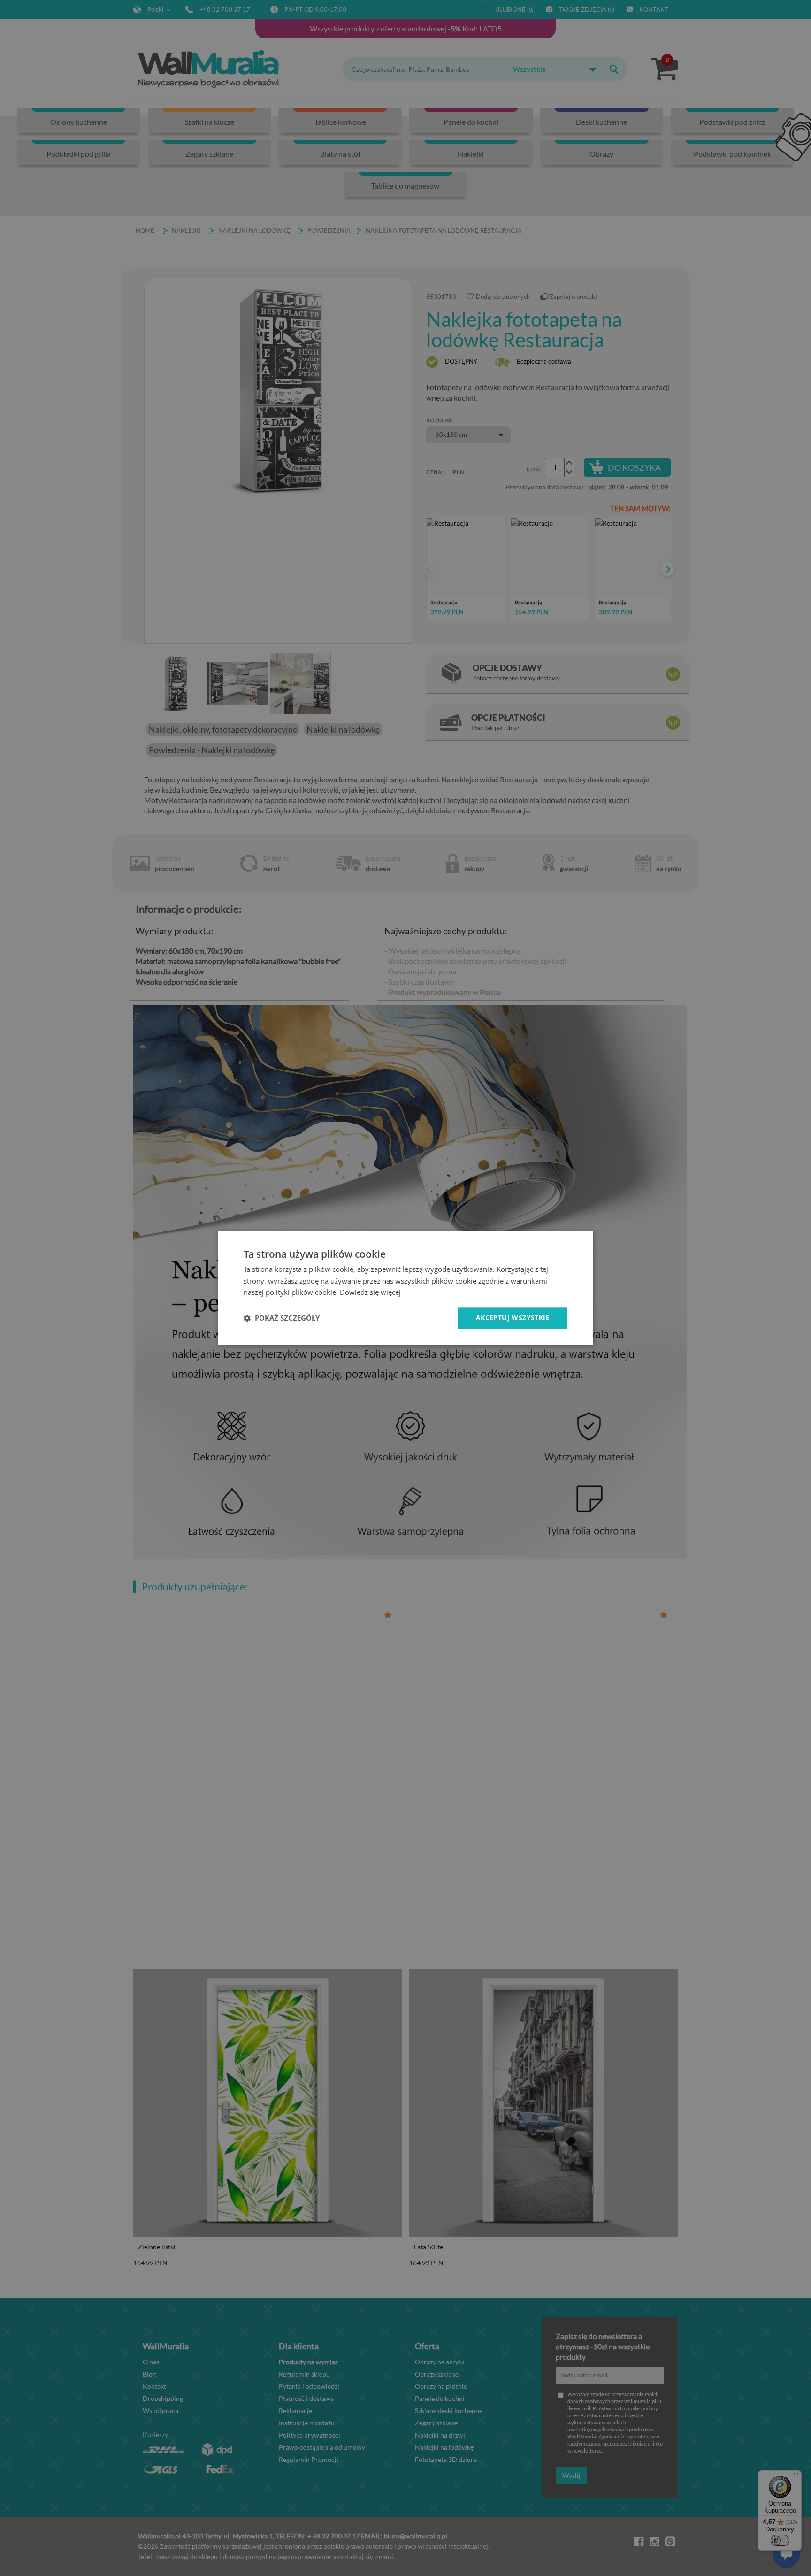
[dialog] (405, 1288)
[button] (282, 1318)
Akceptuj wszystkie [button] (513, 1318)
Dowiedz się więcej (370, 1292)
